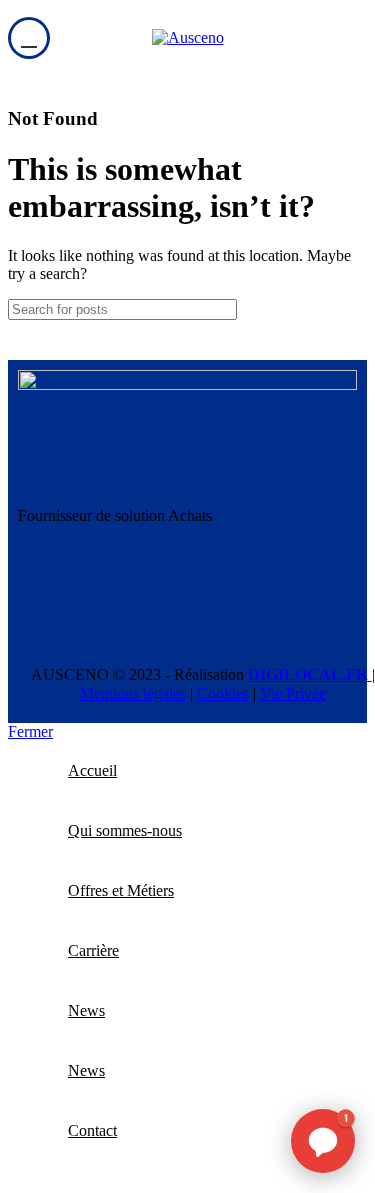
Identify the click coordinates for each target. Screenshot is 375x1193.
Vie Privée (293, 693)
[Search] (344, 309)
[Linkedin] (43, 586)
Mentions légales (133, 693)
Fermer (30, 731)
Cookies (223, 693)
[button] (323, 1141)
